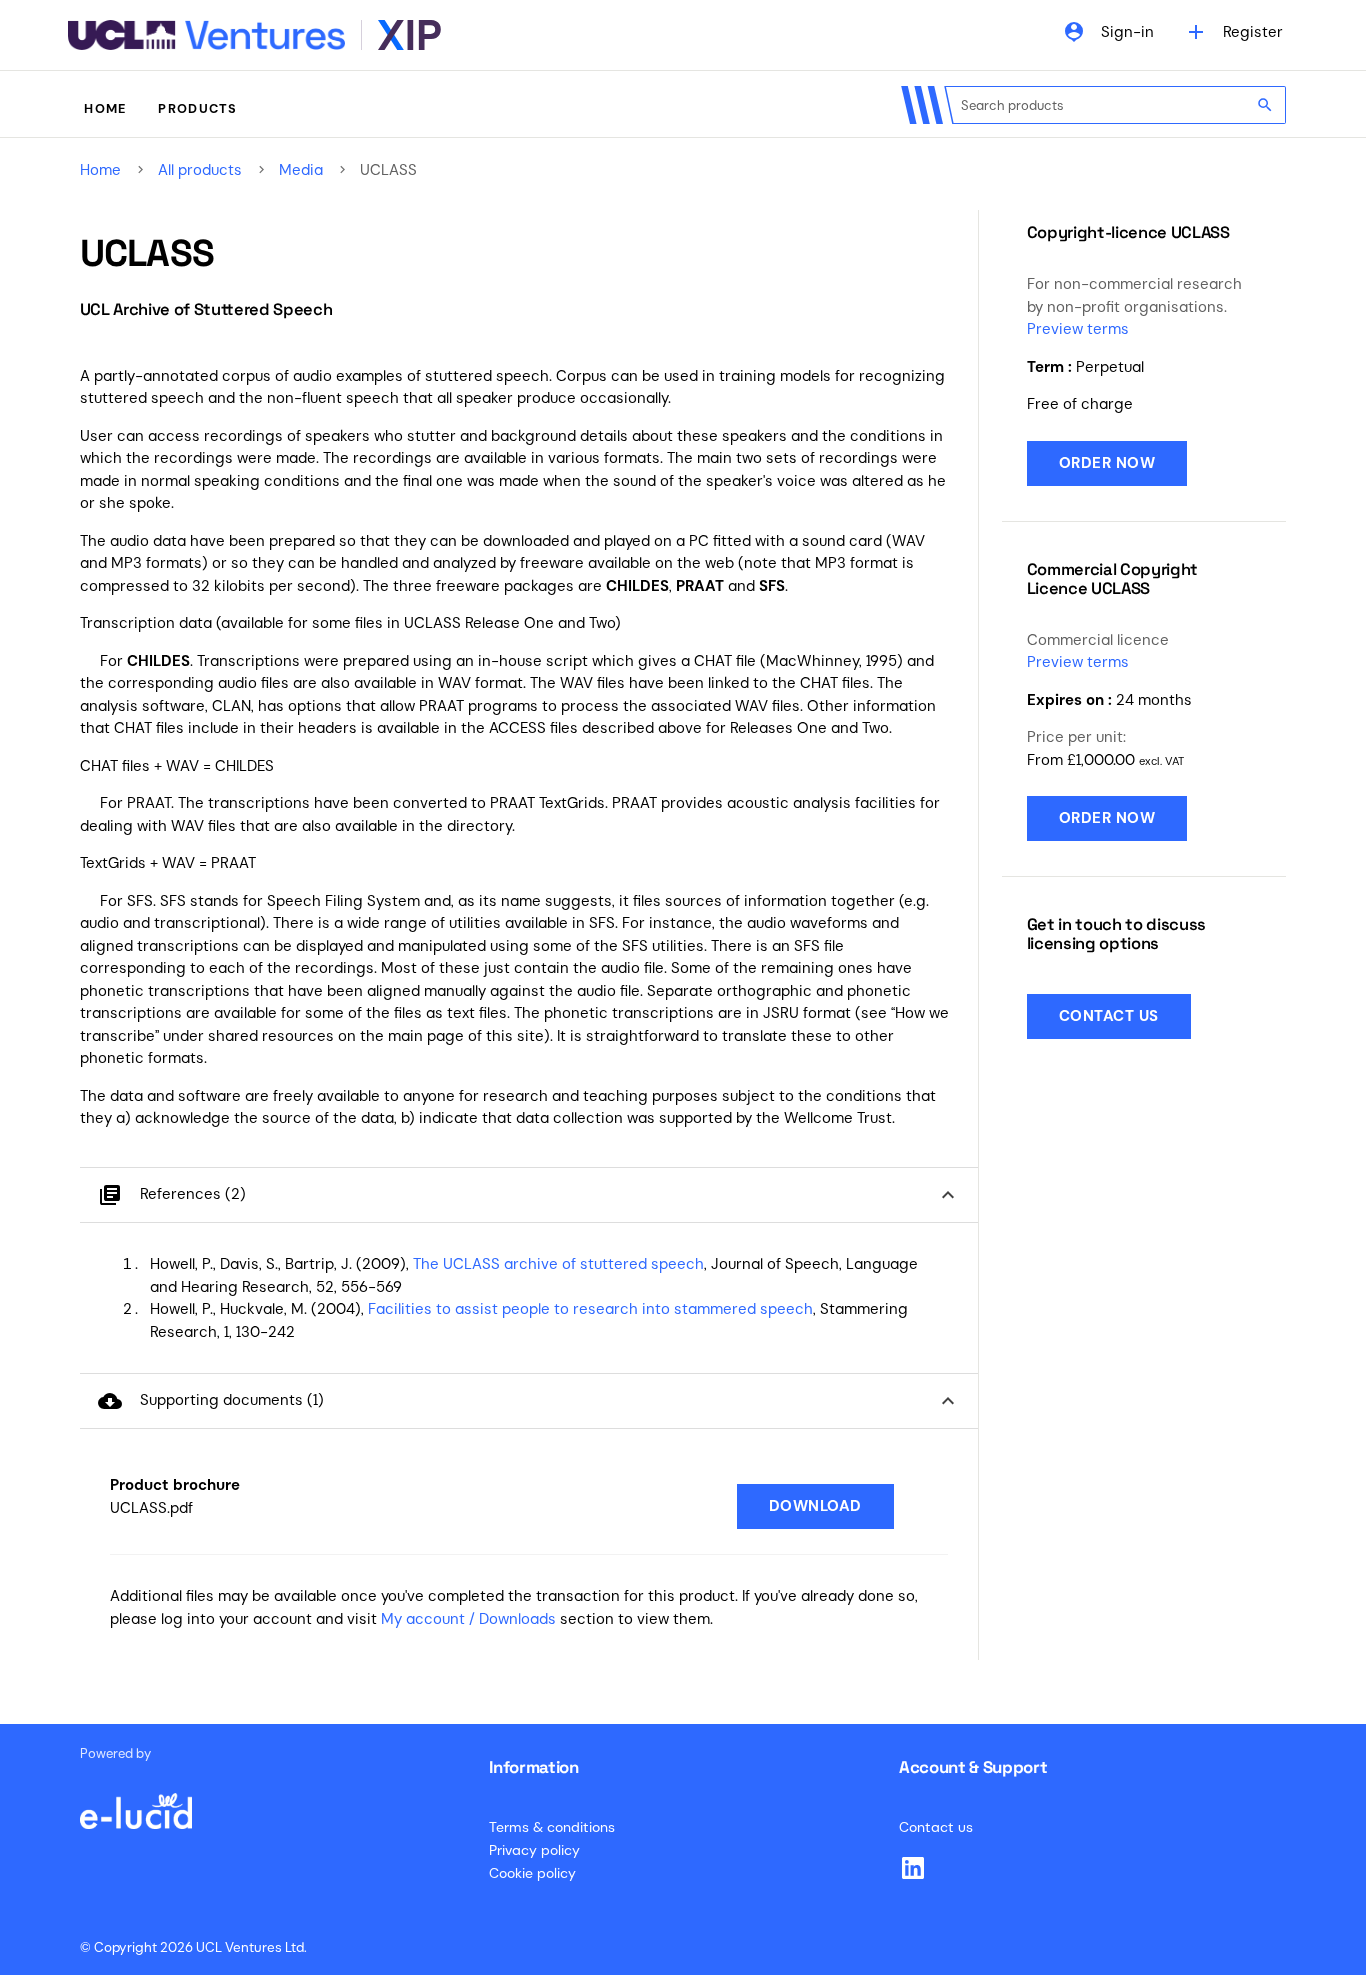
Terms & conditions (552, 1827)
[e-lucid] (136, 1801)
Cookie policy (532, 1873)
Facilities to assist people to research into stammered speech (590, 1309)
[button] (529, 1195)
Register (1233, 32)
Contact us (1109, 1016)
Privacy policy (534, 1850)
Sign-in (1108, 32)
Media (301, 170)
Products (197, 108)
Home (105, 108)
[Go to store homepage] (254, 35)
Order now (1107, 463)
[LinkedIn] (913, 1868)
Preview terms (1078, 329)
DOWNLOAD (815, 1506)
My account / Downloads (468, 1619)
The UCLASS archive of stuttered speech (558, 1264)
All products (200, 170)
